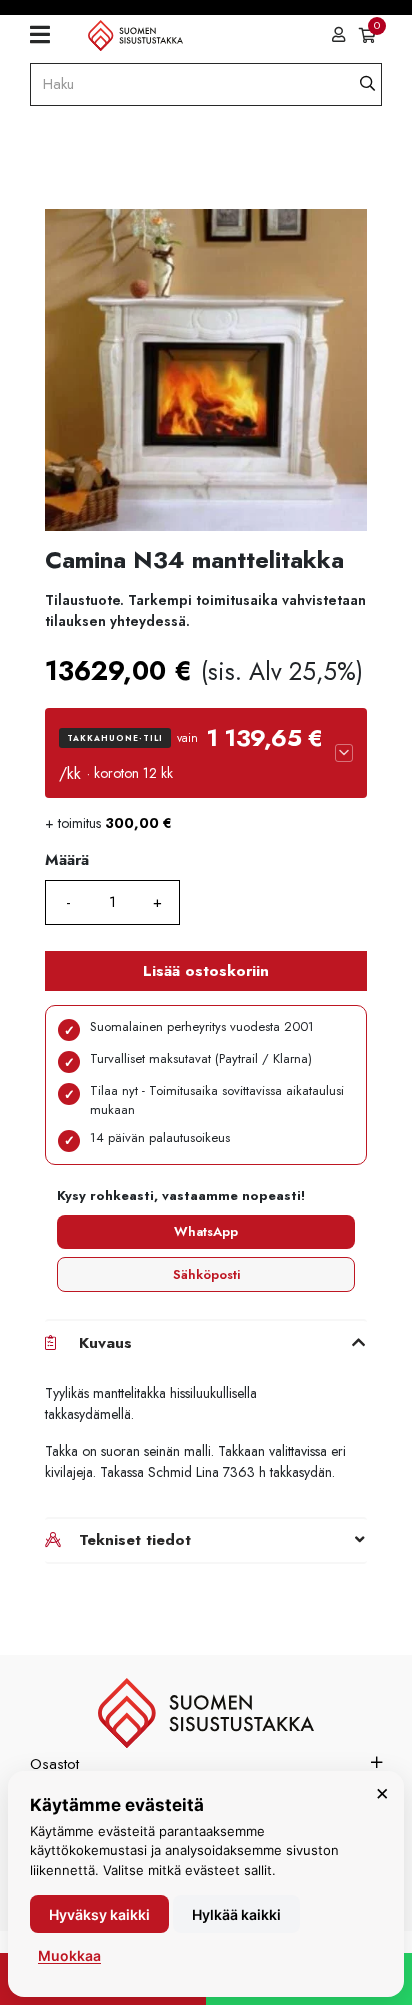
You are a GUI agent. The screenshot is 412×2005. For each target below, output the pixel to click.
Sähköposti (206, 1274)
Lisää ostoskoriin (206, 971)
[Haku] (367, 84)
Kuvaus (105, 1343)
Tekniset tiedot (135, 1540)
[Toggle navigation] (47, 35)
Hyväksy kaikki (99, 1914)
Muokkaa (69, 1955)
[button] (206, 753)
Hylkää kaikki (236, 1914)
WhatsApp (206, 1231)
